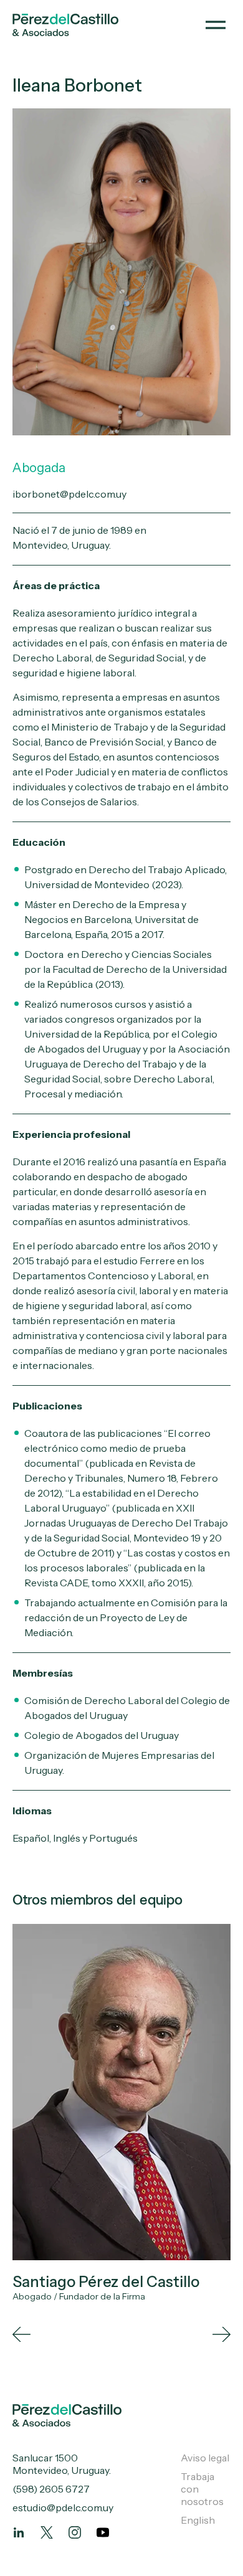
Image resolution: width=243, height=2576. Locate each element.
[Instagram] (75, 2532)
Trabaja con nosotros (202, 2489)
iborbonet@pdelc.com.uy (69, 494)
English (198, 2520)
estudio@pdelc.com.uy (63, 2507)
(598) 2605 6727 (51, 2489)
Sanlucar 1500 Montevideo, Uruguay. (62, 2464)
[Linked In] (19, 2532)
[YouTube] (103, 2532)
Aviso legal (205, 2458)
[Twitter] (47, 2532)
